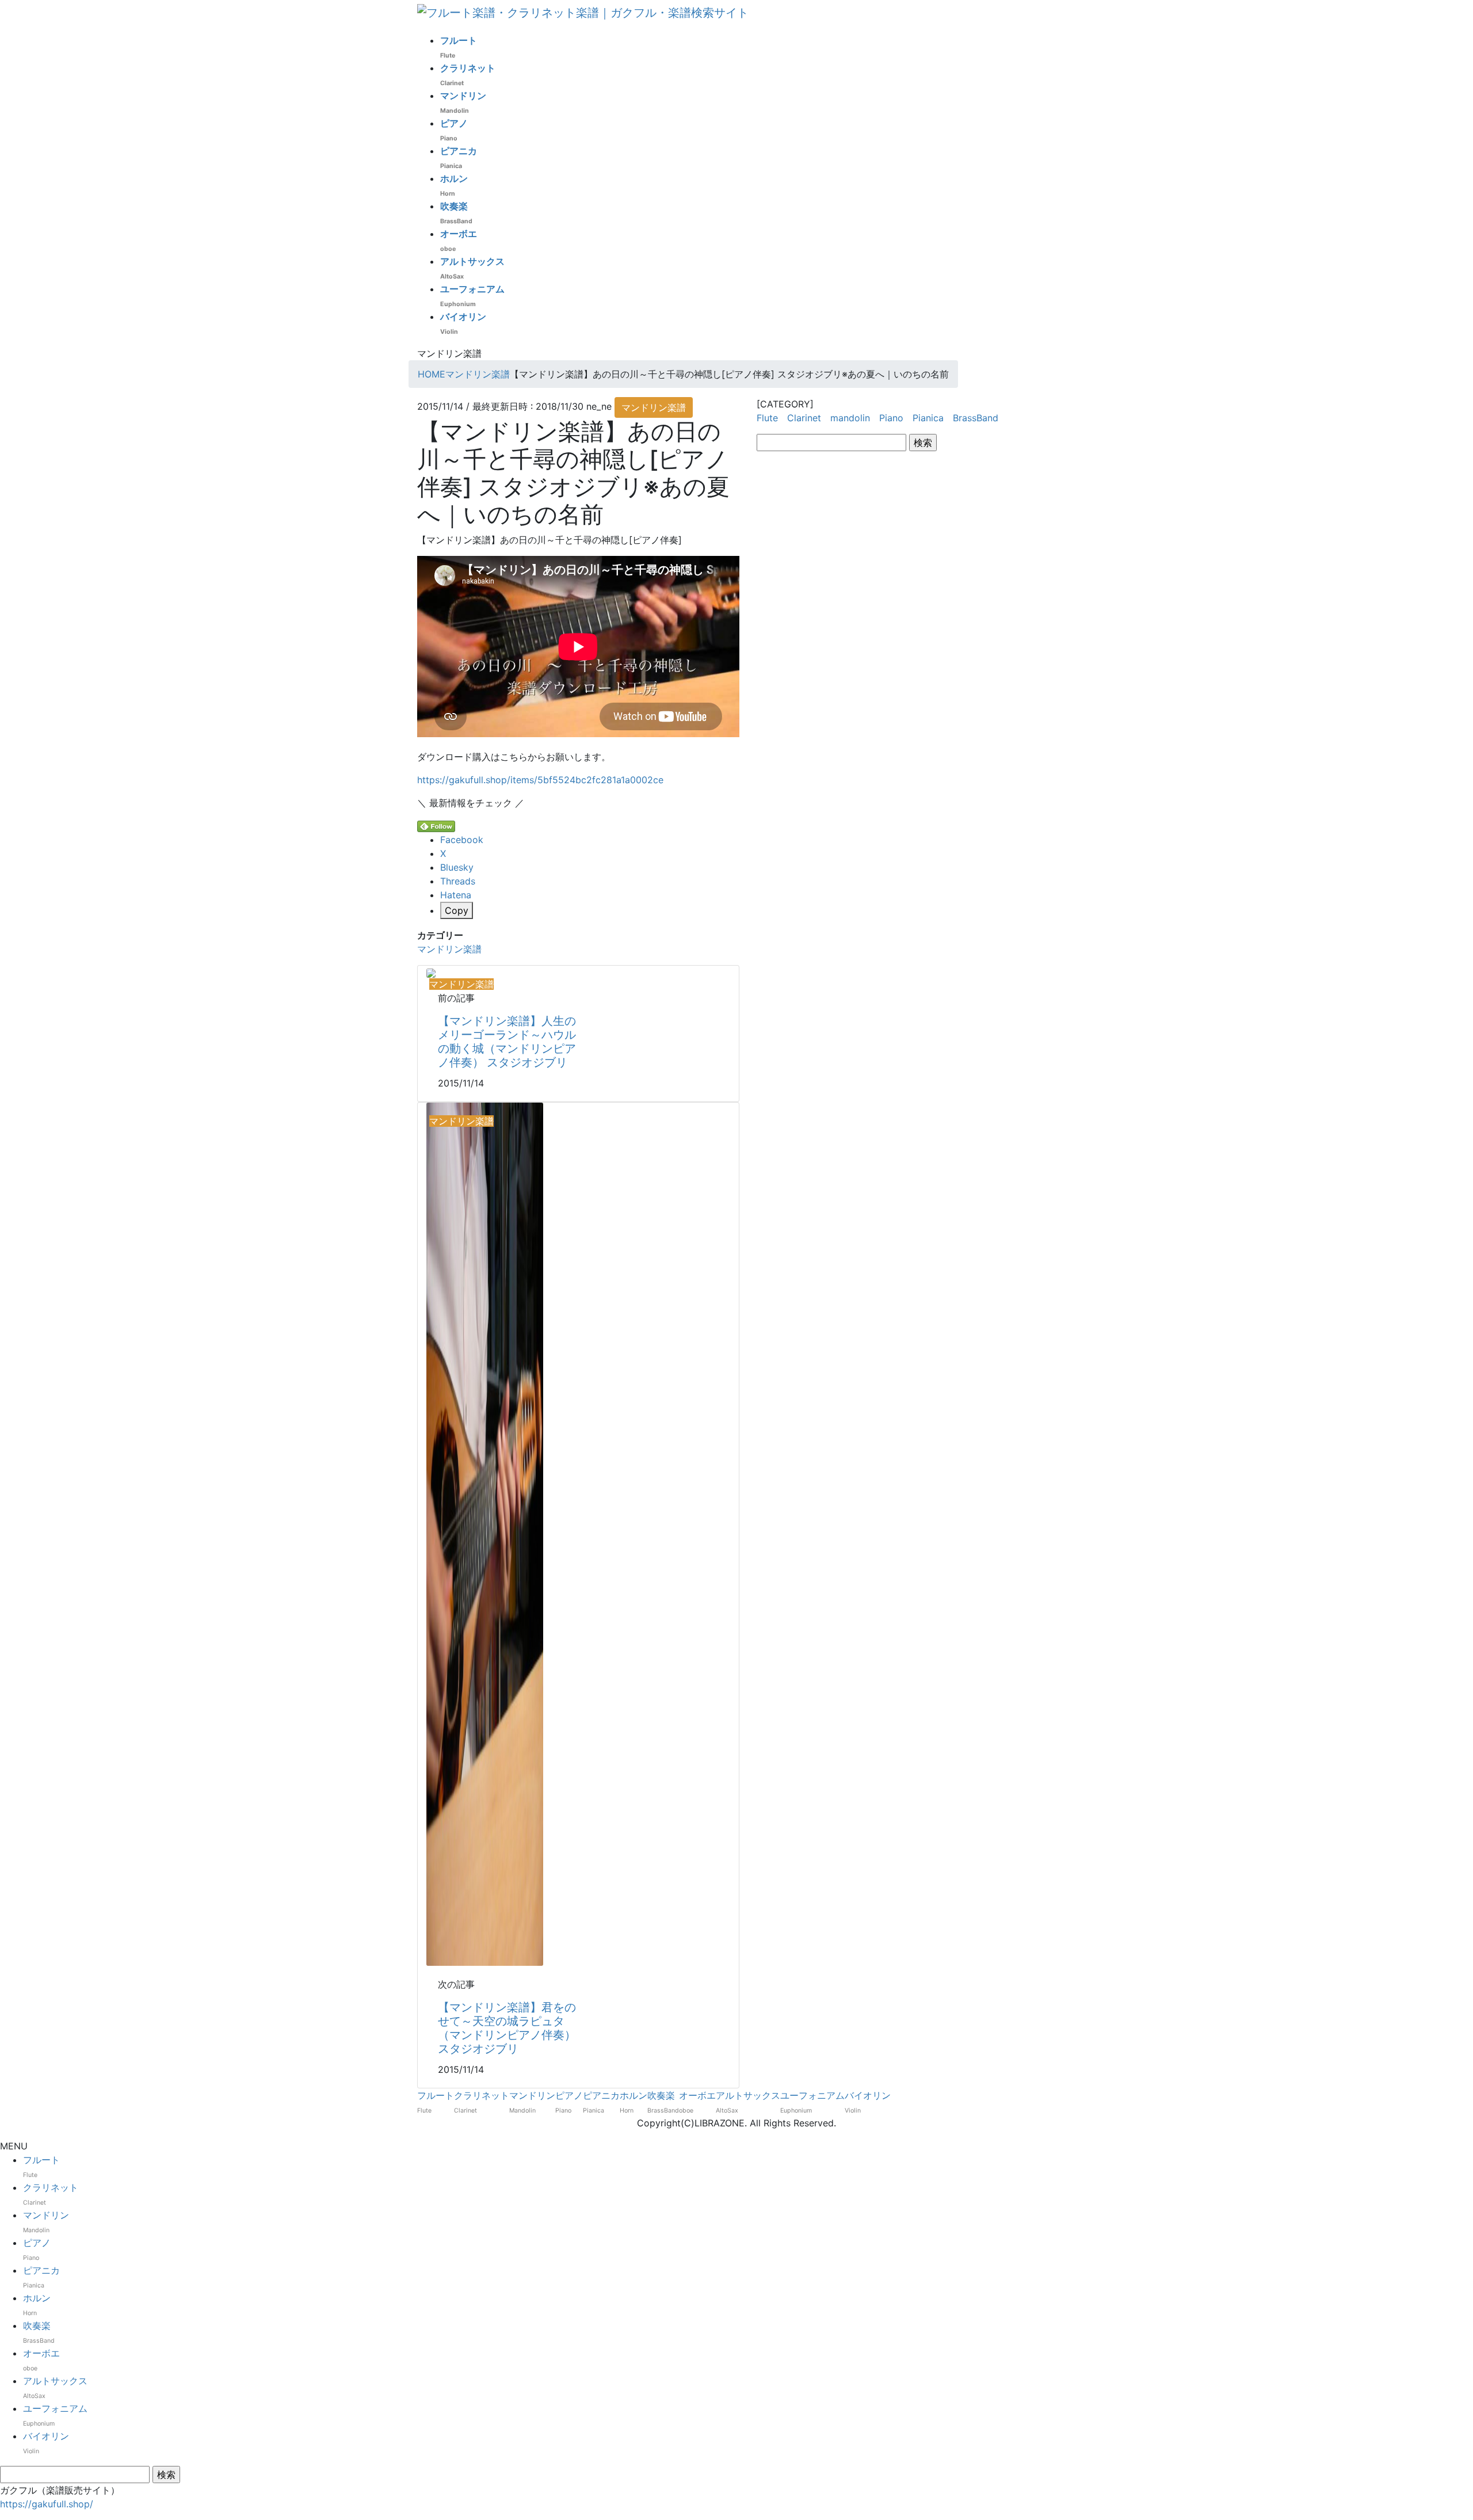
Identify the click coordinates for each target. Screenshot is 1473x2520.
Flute (767, 418)
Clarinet (804, 418)
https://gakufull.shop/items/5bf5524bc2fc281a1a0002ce (540, 780)
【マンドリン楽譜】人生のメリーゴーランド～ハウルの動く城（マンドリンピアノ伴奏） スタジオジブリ (507, 1042)
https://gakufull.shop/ (47, 2504)
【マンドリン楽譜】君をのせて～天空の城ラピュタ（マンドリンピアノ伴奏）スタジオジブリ (507, 2028)
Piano (891, 418)
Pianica (928, 418)
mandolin (850, 418)
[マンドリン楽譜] (431, 973)
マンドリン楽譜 (654, 407)
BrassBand (976, 418)
